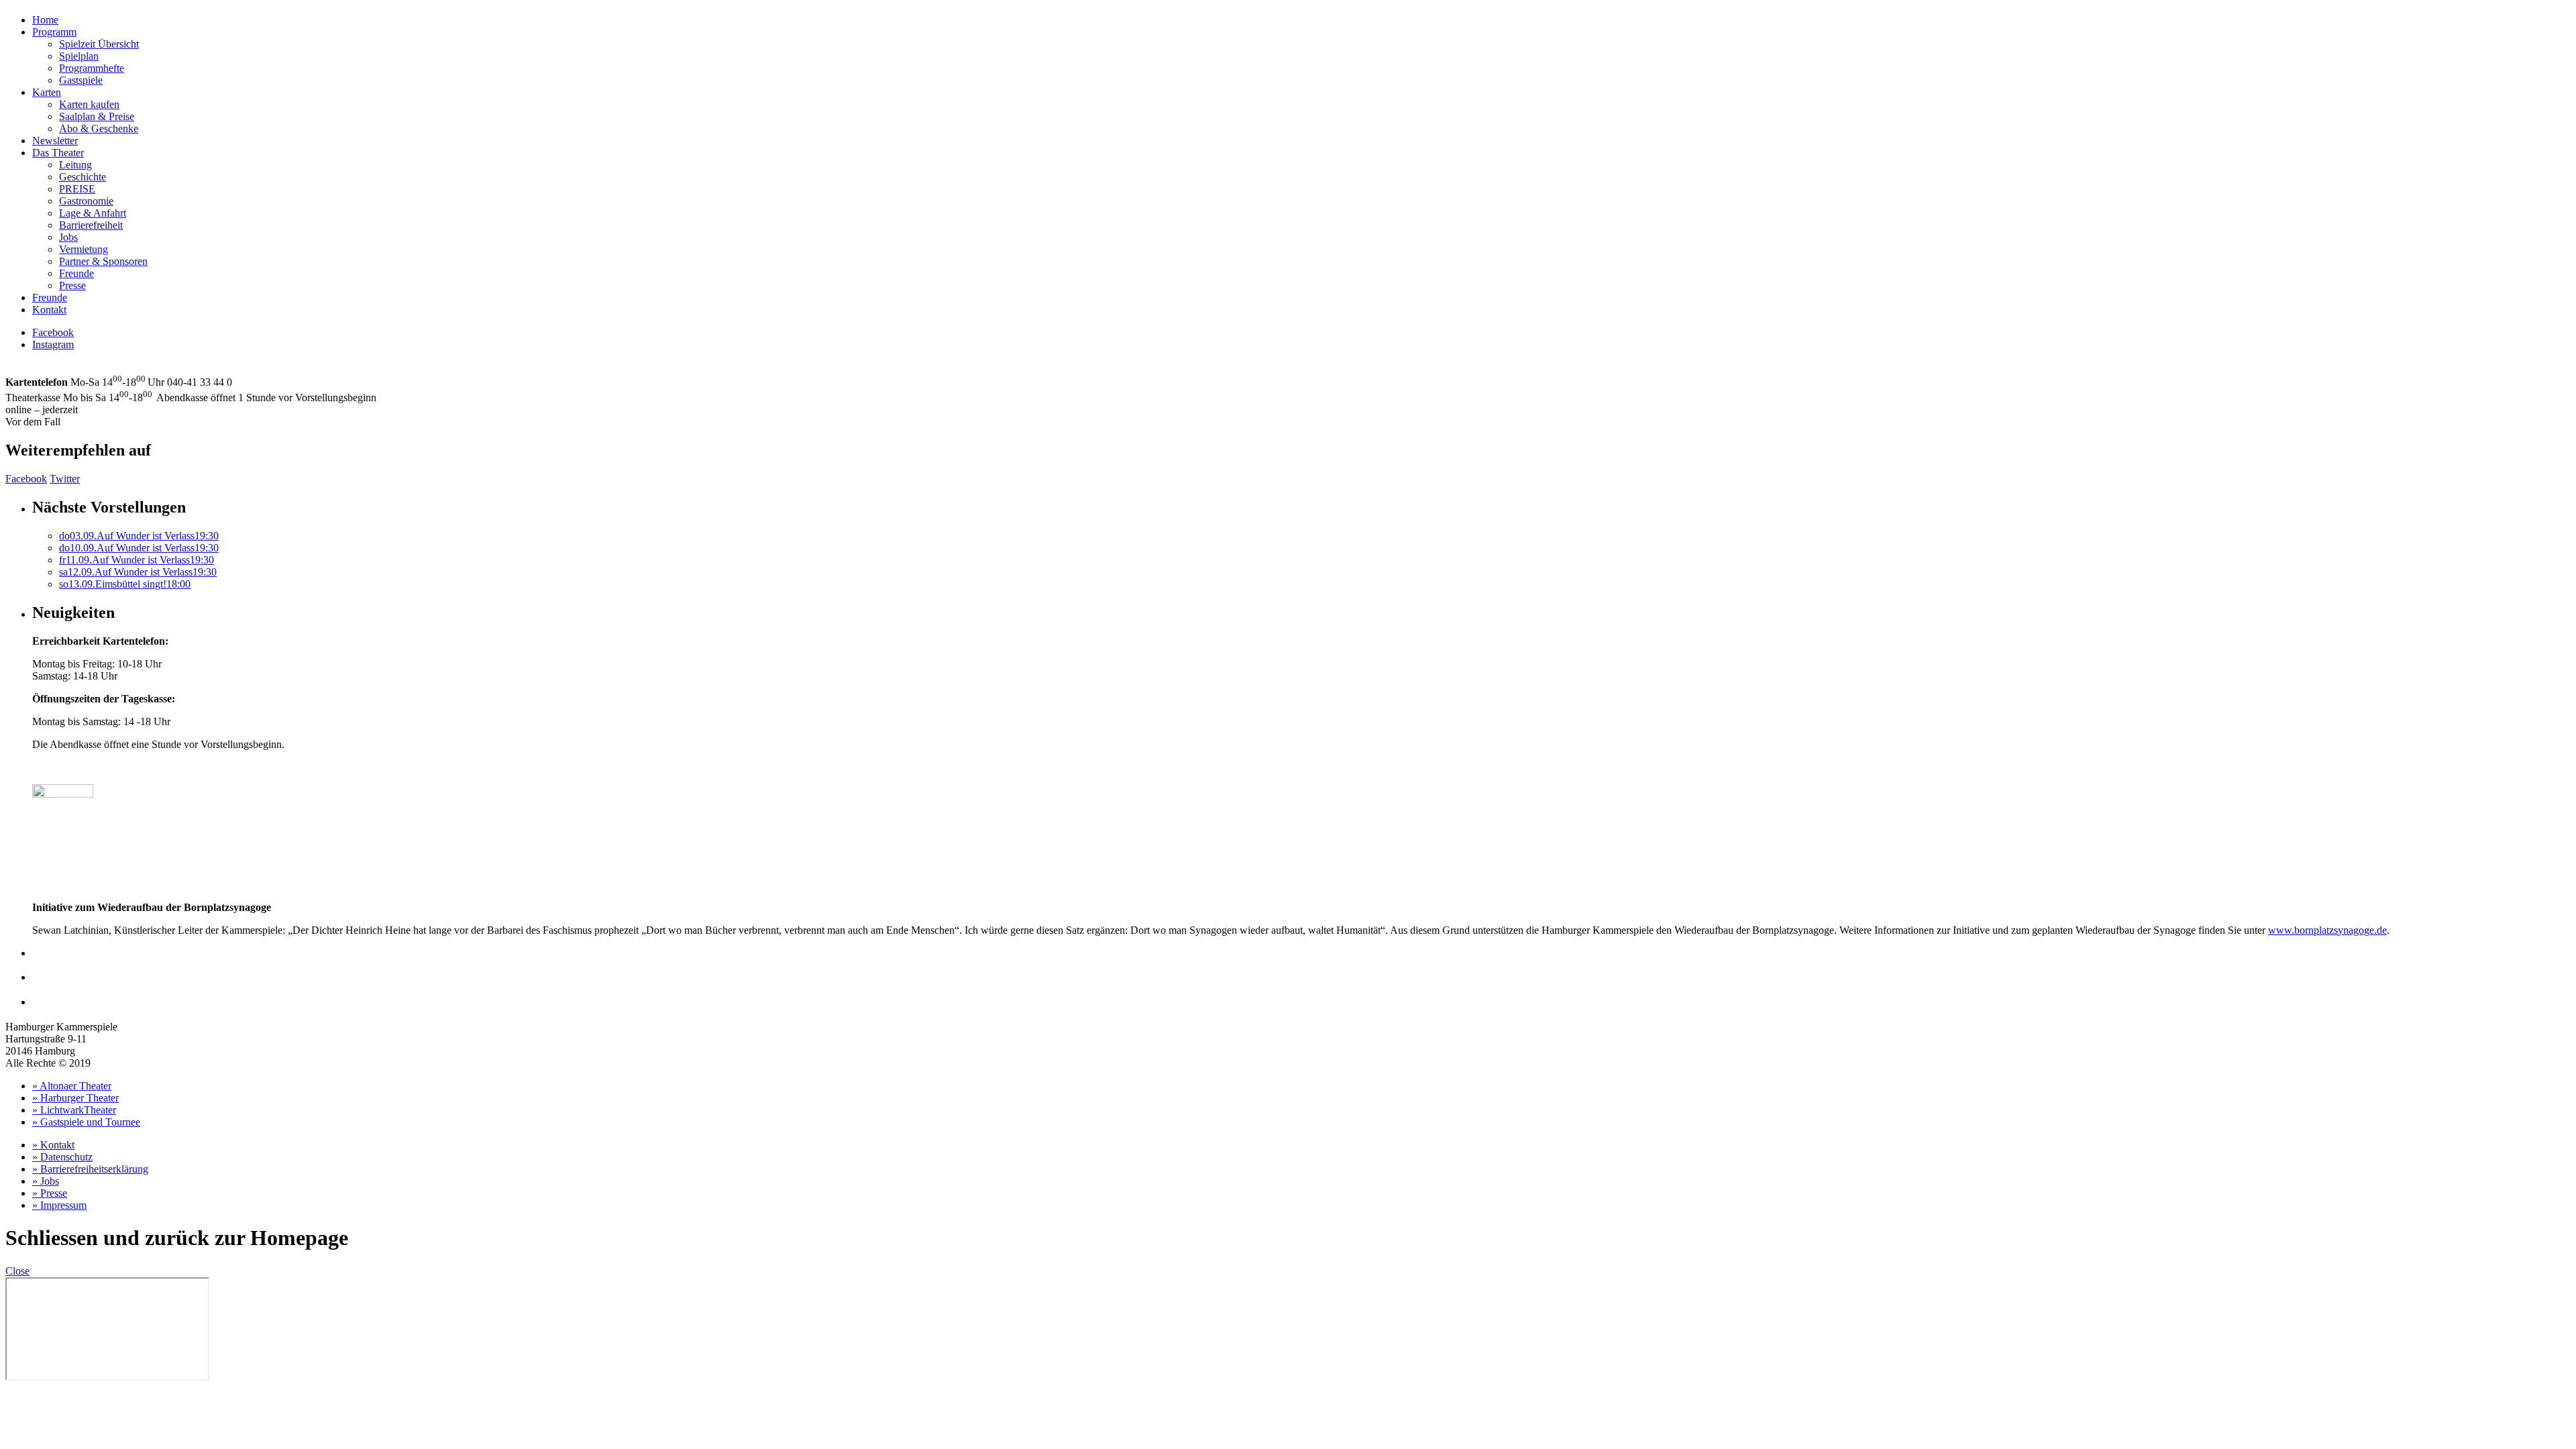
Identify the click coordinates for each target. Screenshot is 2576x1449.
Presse (72, 285)
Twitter (65, 479)
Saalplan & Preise (97, 116)
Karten (47, 92)
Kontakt (49, 310)
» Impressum (59, 1205)
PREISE (77, 189)
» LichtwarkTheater (74, 1110)
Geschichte (83, 177)
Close (17, 1271)
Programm (54, 32)
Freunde (76, 273)
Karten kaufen (89, 104)
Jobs (68, 237)
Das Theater (58, 153)
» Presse (50, 1193)
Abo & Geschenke (99, 128)
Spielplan (79, 56)
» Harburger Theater (75, 1098)
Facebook (53, 332)
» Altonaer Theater (72, 1086)
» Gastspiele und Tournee (86, 1122)
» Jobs (46, 1181)
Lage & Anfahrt (93, 213)
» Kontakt (53, 1145)
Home (45, 20)
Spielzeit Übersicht (99, 44)
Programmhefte (92, 68)
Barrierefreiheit (91, 225)
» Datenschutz (62, 1157)
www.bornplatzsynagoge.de (2327, 930)
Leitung (75, 165)
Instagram (53, 344)
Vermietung (84, 249)
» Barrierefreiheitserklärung (90, 1169)
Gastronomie (86, 201)
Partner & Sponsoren (103, 261)
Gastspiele (81, 80)
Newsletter (55, 141)
